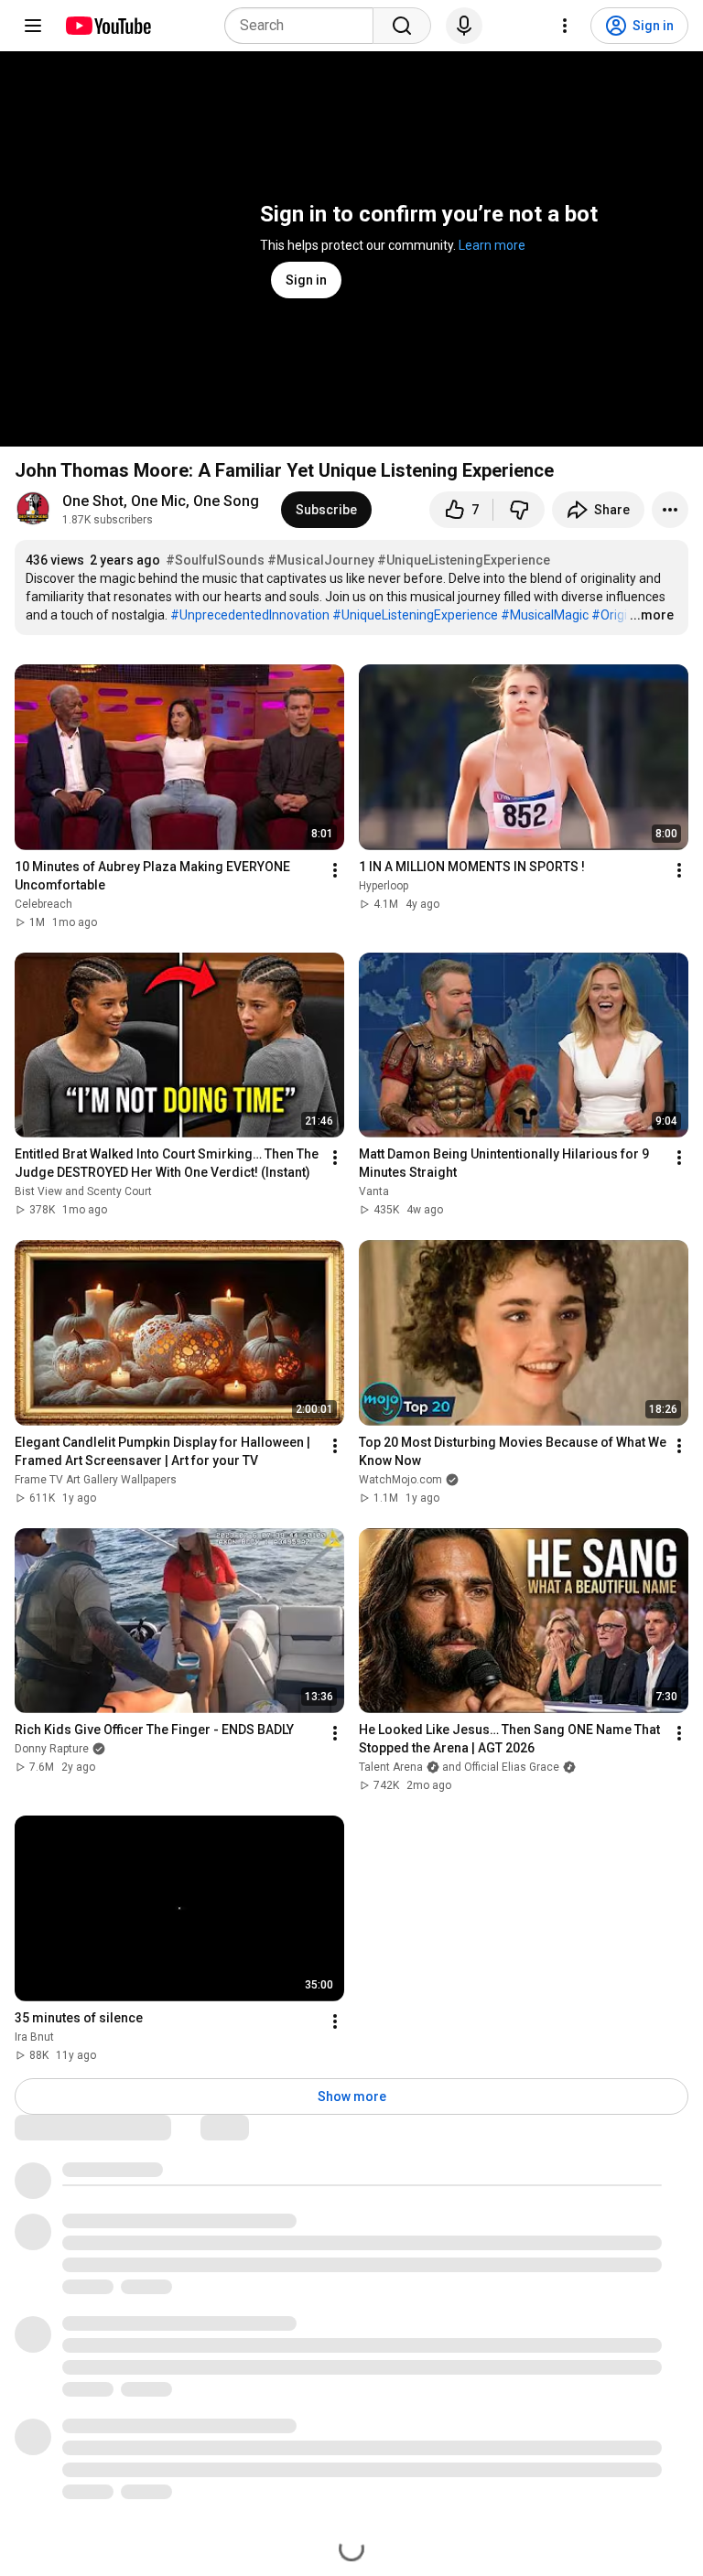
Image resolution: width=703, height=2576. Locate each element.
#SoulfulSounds (215, 560)
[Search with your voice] (464, 26)
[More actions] (670, 510)
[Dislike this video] (519, 510)
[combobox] (304, 26)
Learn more (492, 245)
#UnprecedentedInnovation (250, 615)
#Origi (609, 615)
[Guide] (33, 26)
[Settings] (565, 26)
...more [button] (652, 615)
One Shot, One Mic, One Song (161, 501)
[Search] (402, 26)
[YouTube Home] (108, 26)
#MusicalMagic (545, 615)
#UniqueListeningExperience (464, 560)
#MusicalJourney (321, 560)
